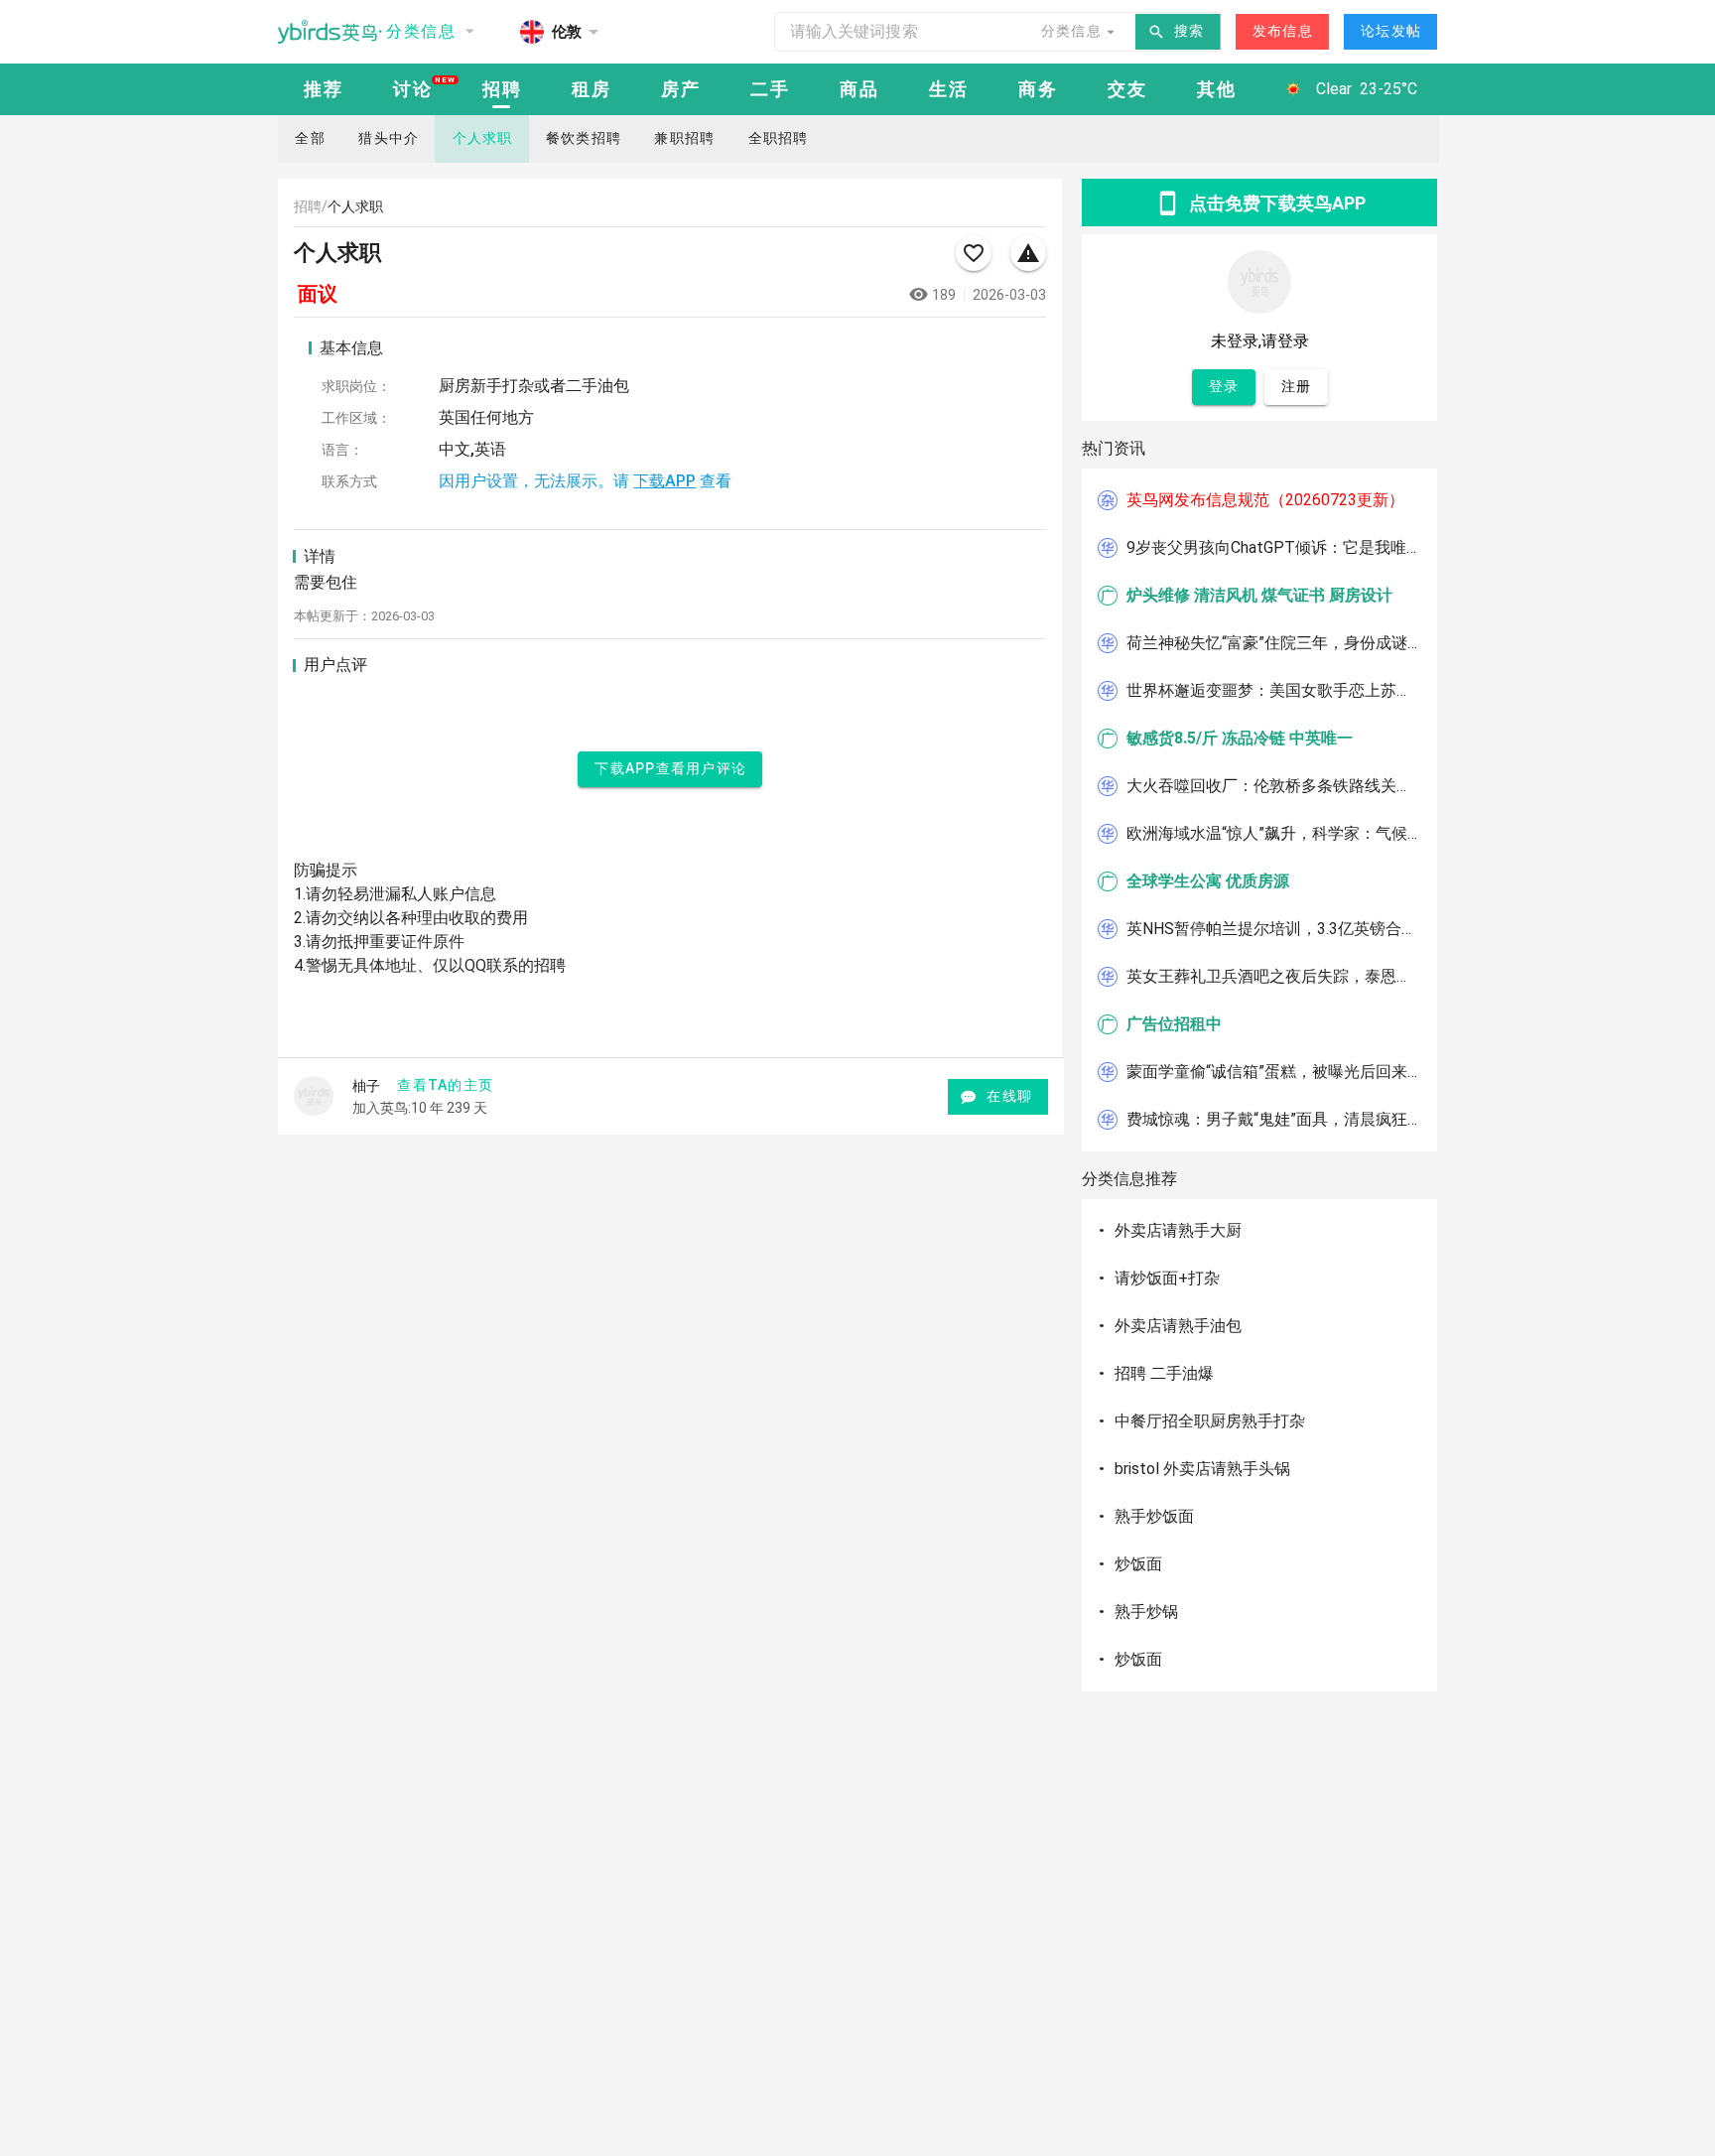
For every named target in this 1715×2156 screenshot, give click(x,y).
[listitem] (1259, 500)
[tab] (323, 89)
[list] (1259, 810)
